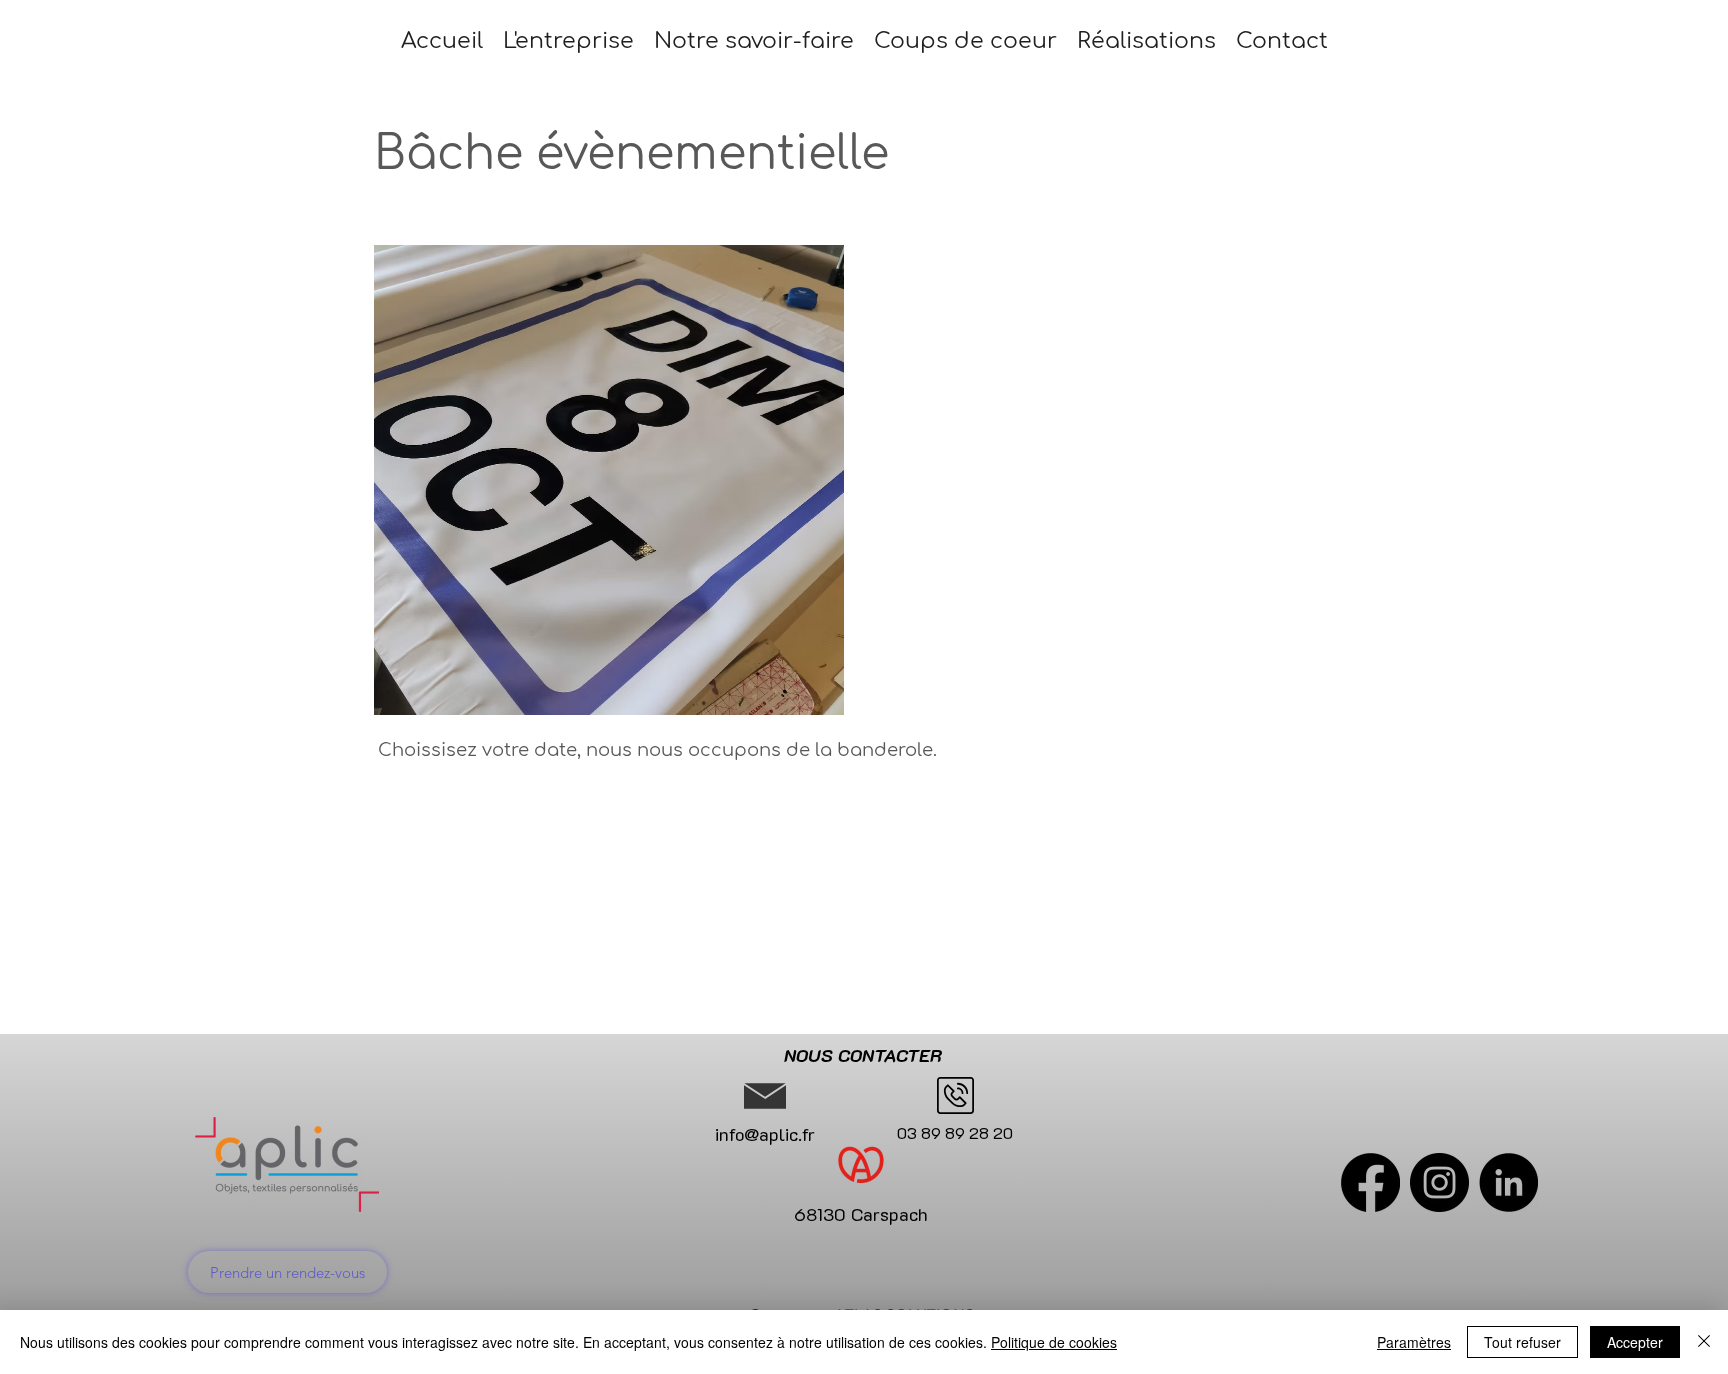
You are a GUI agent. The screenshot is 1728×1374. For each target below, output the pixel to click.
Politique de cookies (1054, 1342)
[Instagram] (1439, 1182)
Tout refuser (1522, 1342)
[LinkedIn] (1508, 1182)
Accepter (1635, 1342)
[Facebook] (1370, 1182)
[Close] (1704, 1342)
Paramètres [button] (1414, 1342)
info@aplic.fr (765, 1134)
